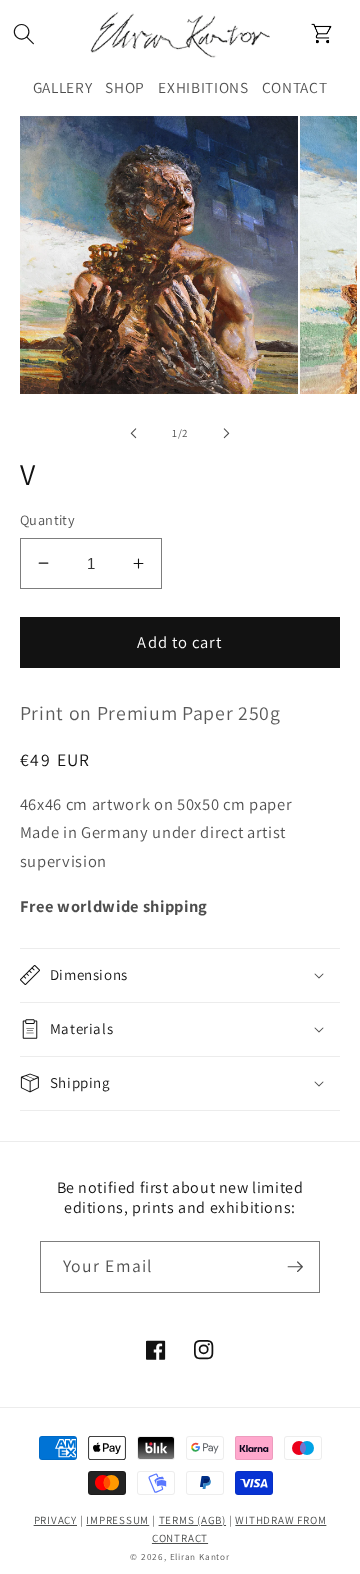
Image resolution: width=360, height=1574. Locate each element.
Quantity (48, 519)
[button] (24, 33)
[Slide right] (226, 433)
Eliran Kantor (200, 1557)
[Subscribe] (295, 1267)
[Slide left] (134, 433)
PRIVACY (55, 1520)
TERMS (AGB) (192, 1520)
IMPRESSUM (117, 1520)
